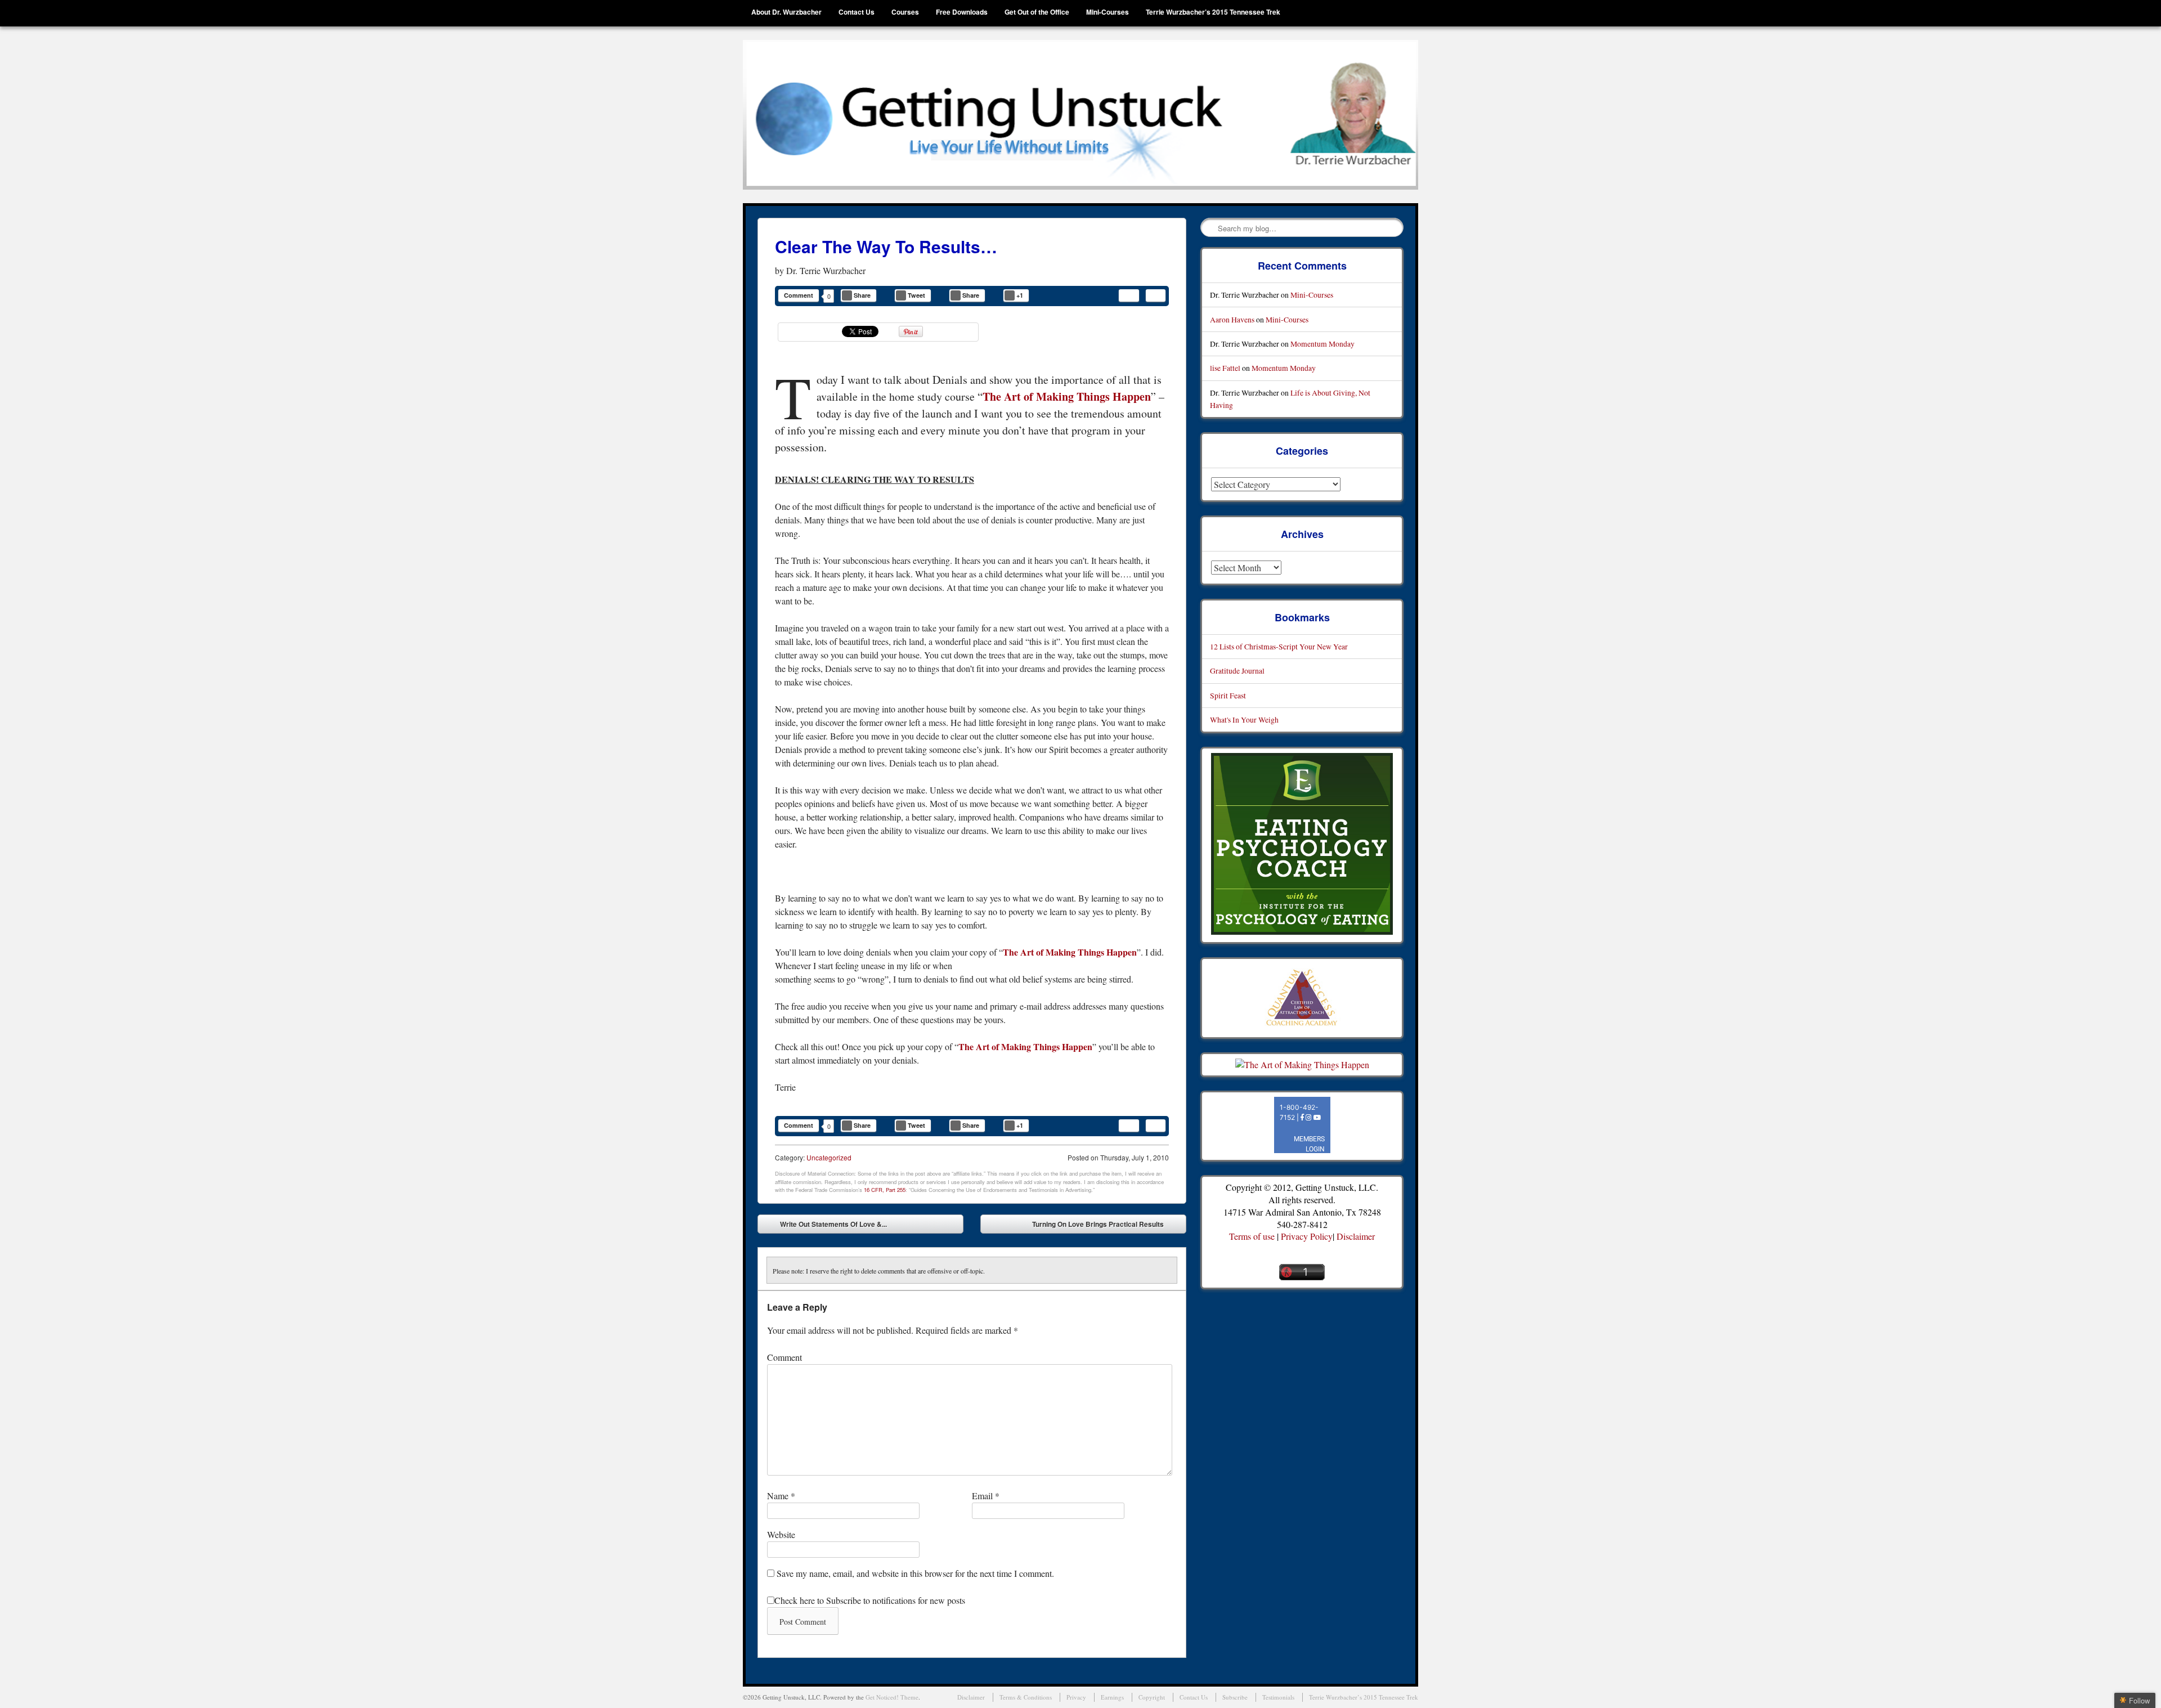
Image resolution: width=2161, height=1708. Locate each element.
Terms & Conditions (1026, 1697)
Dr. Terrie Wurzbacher (826, 270)
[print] (1156, 295)
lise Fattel (1225, 368)
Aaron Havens (1232, 319)
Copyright (1152, 1697)
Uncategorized (829, 1157)
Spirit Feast (1228, 695)
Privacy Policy (1307, 1236)
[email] (1129, 295)
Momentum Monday (1322, 344)
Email (986, 1496)
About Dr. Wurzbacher (786, 12)
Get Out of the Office (1037, 12)
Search (1210, 228)
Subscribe (1235, 1697)
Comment (799, 295)
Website (781, 1534)
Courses (905, 12)
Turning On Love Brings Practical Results (1106, 1226)
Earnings (1112, 1697)
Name (781, 1496)
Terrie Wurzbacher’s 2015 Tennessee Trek (1213, 12)
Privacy (1076, 1697)
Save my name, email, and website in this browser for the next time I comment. (915, 1573)
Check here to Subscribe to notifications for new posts (870, 1600)
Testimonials (1278, 1697)
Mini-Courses (1108, 12)
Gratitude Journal (1237, 671)
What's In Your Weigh (1244, 719)
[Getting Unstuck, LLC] (1080, 115)
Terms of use (1252, 1236)
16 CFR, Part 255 (885, 1190)
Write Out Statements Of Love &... (825, 1226)
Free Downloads (962, 12)
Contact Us (857, 12)
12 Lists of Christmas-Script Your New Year (1279, 646)
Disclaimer (1356, 1236)
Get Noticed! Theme (892, 1697)
